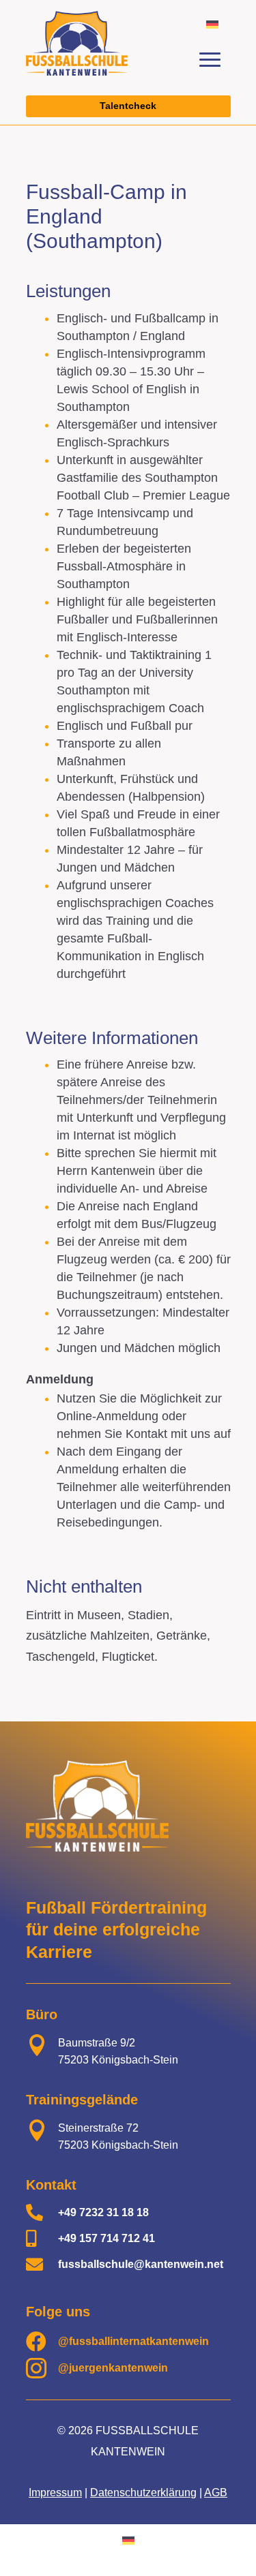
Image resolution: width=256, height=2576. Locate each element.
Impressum (55, 2493)
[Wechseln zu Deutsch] (212, 24)
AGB (216, 2493)
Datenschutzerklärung (143, 2493)
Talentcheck (128, 106)
